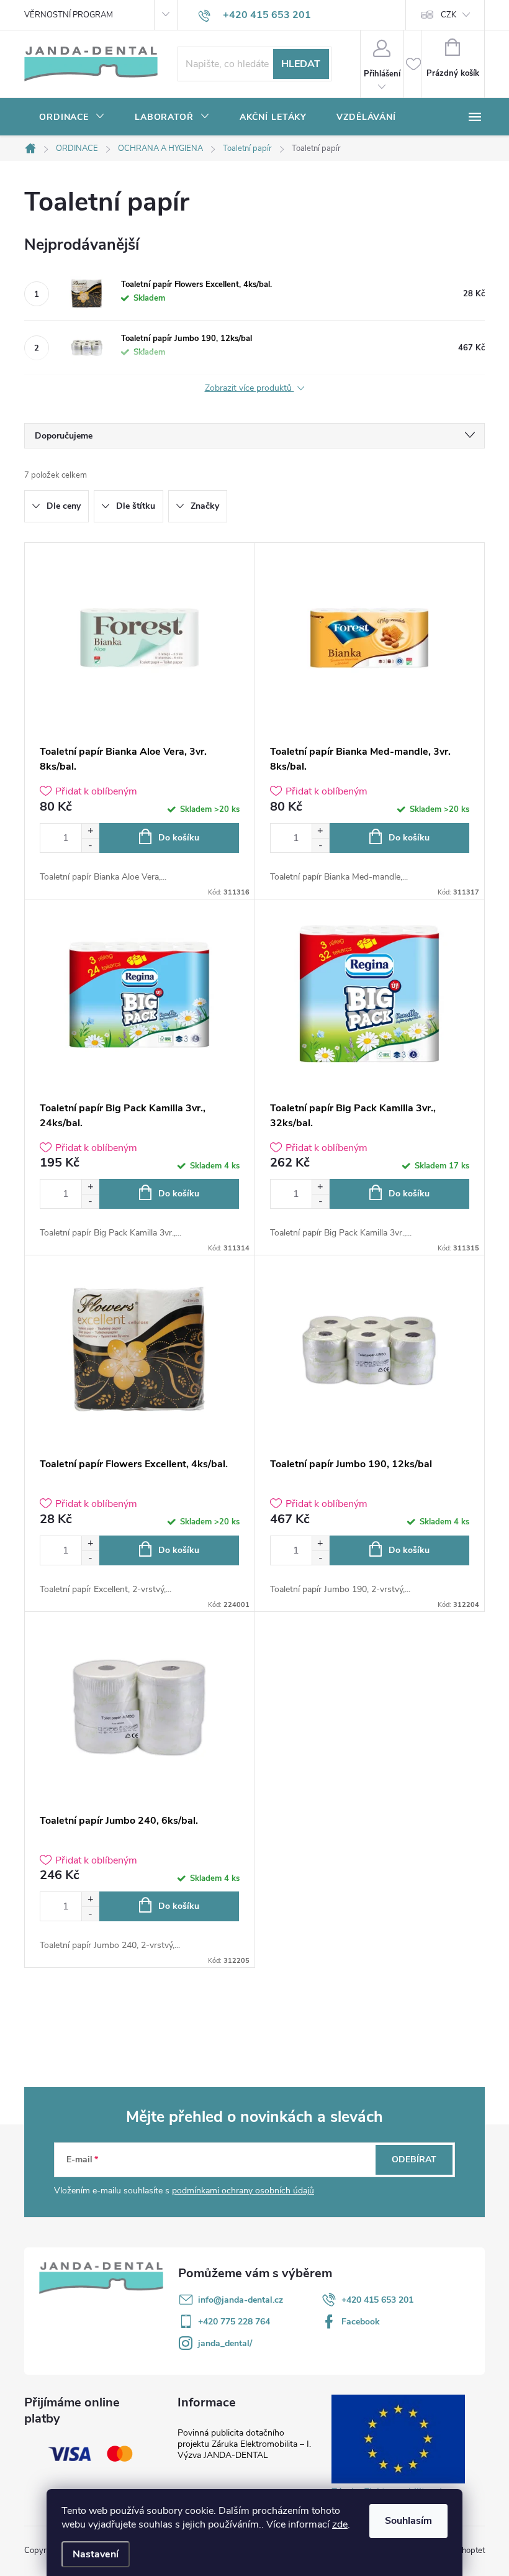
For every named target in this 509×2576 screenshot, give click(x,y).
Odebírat (414, 2160)
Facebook (361, 2322)
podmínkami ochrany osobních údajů (243, 2191)
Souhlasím (408, 2521)
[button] (90, 831)
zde (340, 2524)
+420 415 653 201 (377, 2300)
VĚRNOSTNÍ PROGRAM (69, 15)
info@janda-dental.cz (241, 2300)
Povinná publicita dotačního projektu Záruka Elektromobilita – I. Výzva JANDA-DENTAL (244, 2444)
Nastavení (96, 2554)
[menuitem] (72, 117)
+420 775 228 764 (234, 2322)
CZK (448, 15)
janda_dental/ (225, 2343)
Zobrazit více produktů (250, 389)
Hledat (301, 64)
